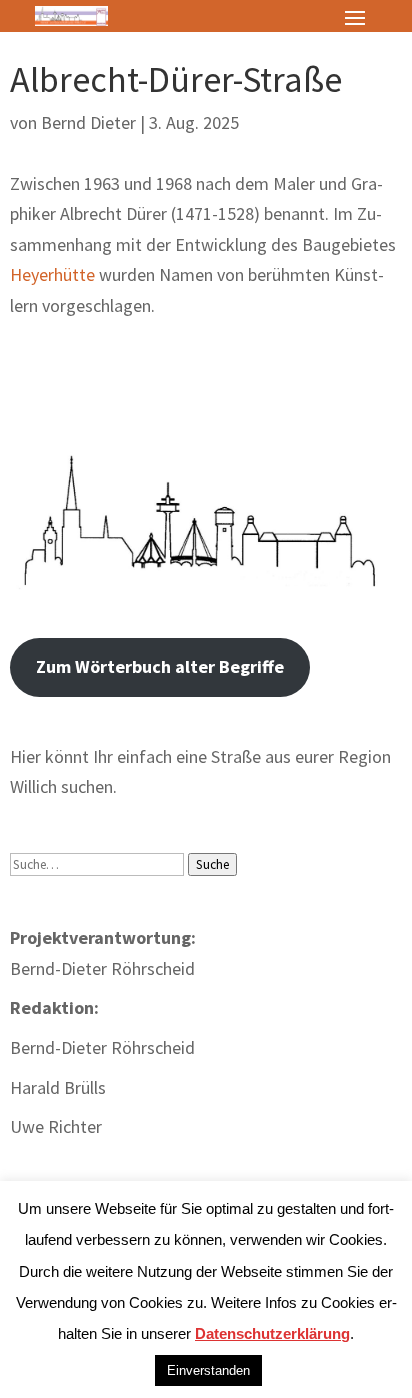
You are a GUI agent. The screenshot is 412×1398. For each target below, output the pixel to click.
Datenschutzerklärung (272, 1333)
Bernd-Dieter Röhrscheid (102, 1047)
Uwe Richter (56, 1126)
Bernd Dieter (88, 122)
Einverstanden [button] (208, 1370)
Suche (212, 864)
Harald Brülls (58, 1087)
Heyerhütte (52, 274)
